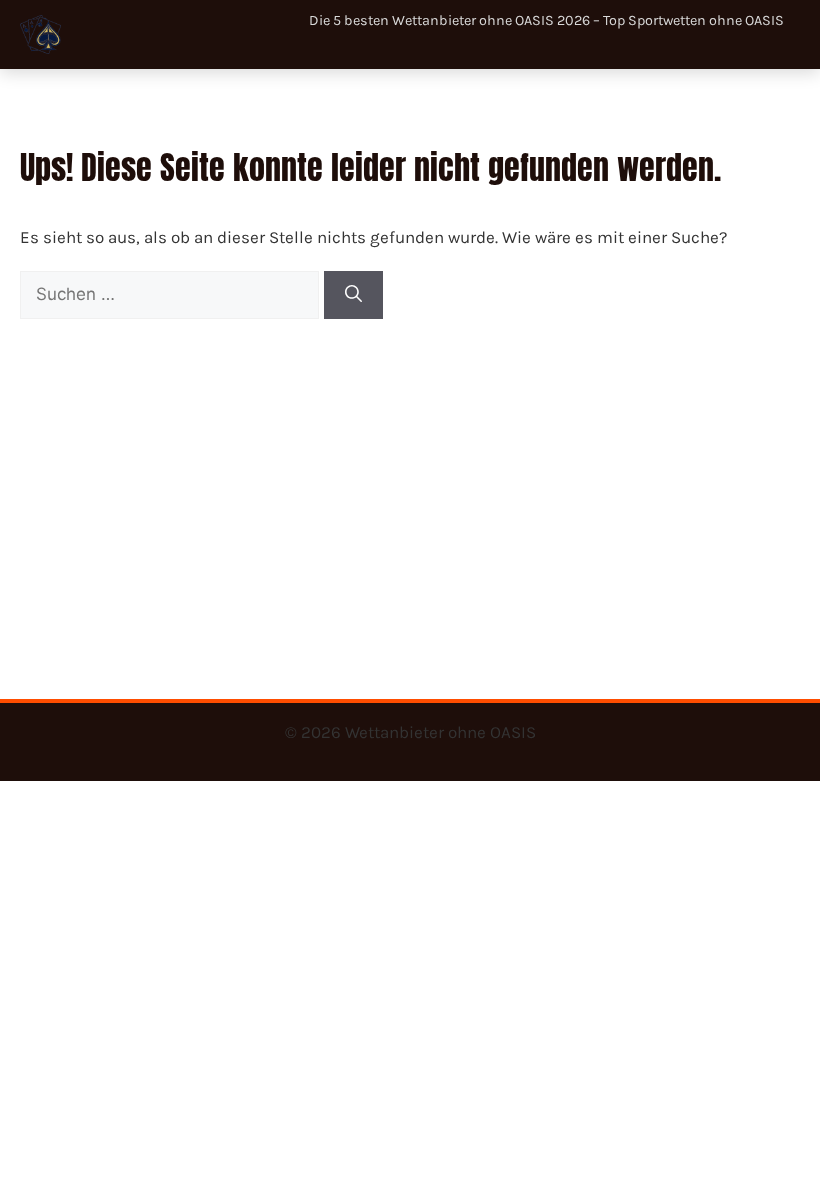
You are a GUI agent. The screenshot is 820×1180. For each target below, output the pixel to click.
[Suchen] (353, 295)
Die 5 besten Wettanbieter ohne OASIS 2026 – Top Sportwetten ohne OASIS (546, 20)
